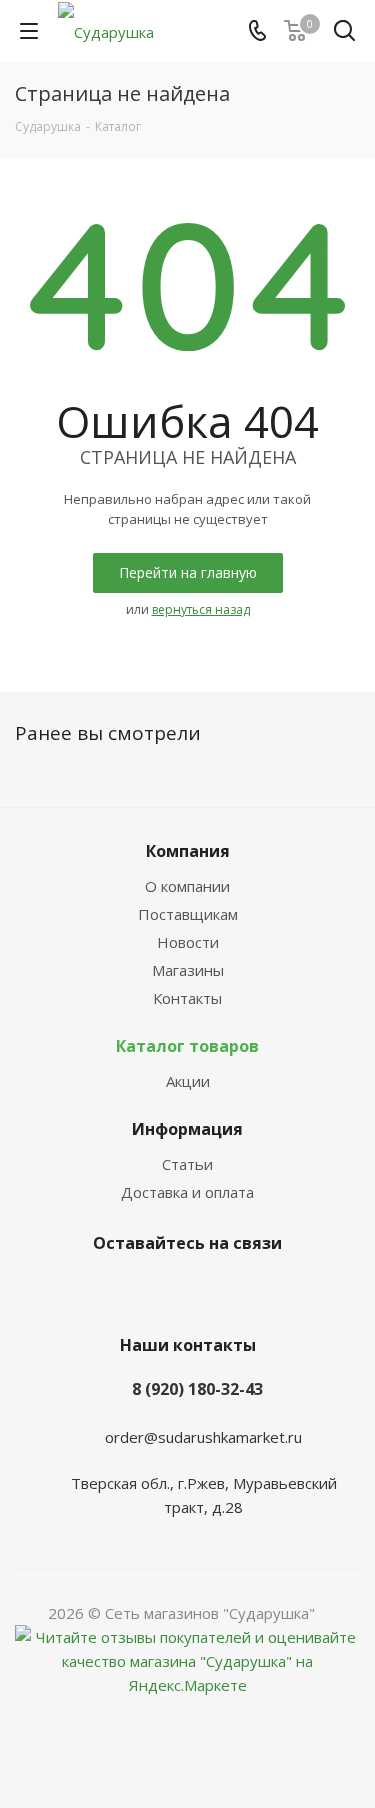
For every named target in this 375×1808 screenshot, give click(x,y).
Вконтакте (158, 1290)
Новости (188, 942)
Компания (188, 851)
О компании (187, 886)
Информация (187, 1129)
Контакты (187, 998)
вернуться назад (201, 609)
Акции (188, 1081)
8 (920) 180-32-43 (197, 1389)
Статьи (187, 1164)
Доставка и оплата (187, 1192)
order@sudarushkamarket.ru (203, 1437)
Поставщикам (188, 914)
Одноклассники (208, 1290)
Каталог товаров (187, 1046)
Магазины (188, 970)
